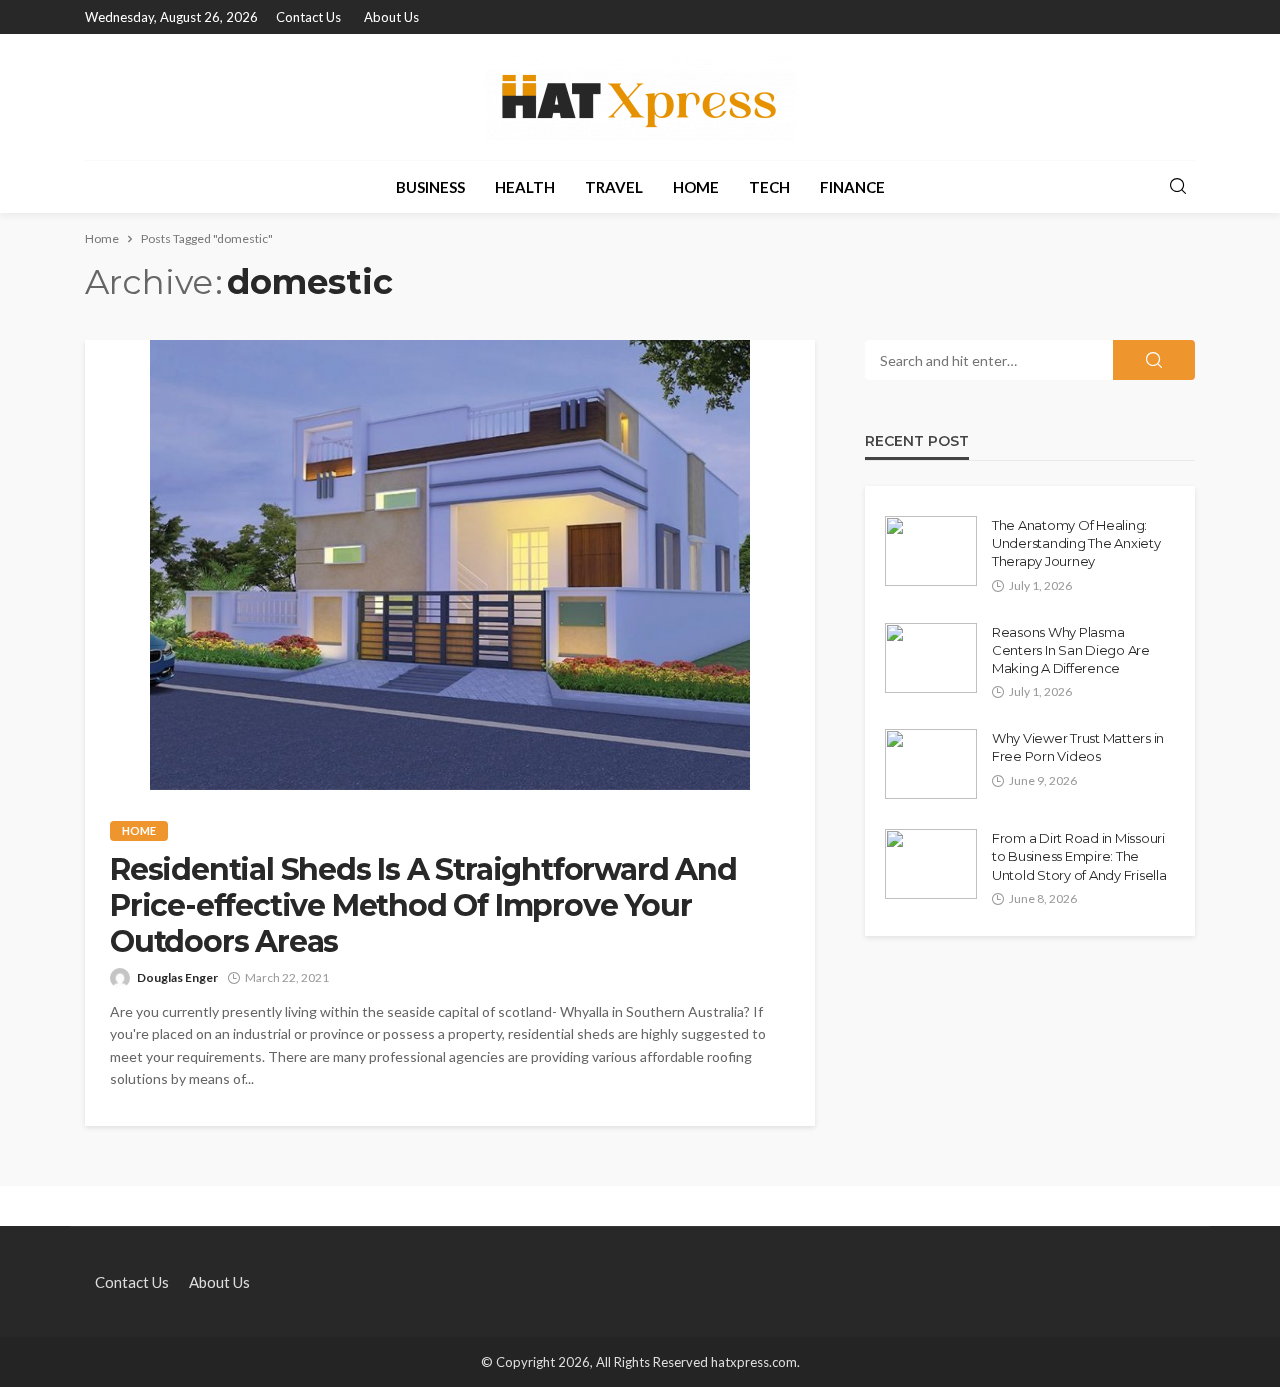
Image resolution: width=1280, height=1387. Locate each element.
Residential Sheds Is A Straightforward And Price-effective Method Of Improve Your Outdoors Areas (423, 906)
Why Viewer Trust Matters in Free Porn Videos (1078, 747)
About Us (391, 17)
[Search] (1178, 187)
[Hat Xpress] (640, 97)
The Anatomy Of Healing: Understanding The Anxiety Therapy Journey (1076, 543)
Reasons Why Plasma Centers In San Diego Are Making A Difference (1071, 650)
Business (430, 187)
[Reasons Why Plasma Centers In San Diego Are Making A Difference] (931, 658)
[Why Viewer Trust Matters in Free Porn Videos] (931, 764)
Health (525, 187)
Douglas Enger (177, 977)
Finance (852, 187)
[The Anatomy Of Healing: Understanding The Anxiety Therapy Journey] (931, 551)
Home (696, 187)
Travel (614, 187)
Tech (769, 187)
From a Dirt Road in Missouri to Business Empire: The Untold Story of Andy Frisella (1079, 856)
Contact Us (308, 17)
